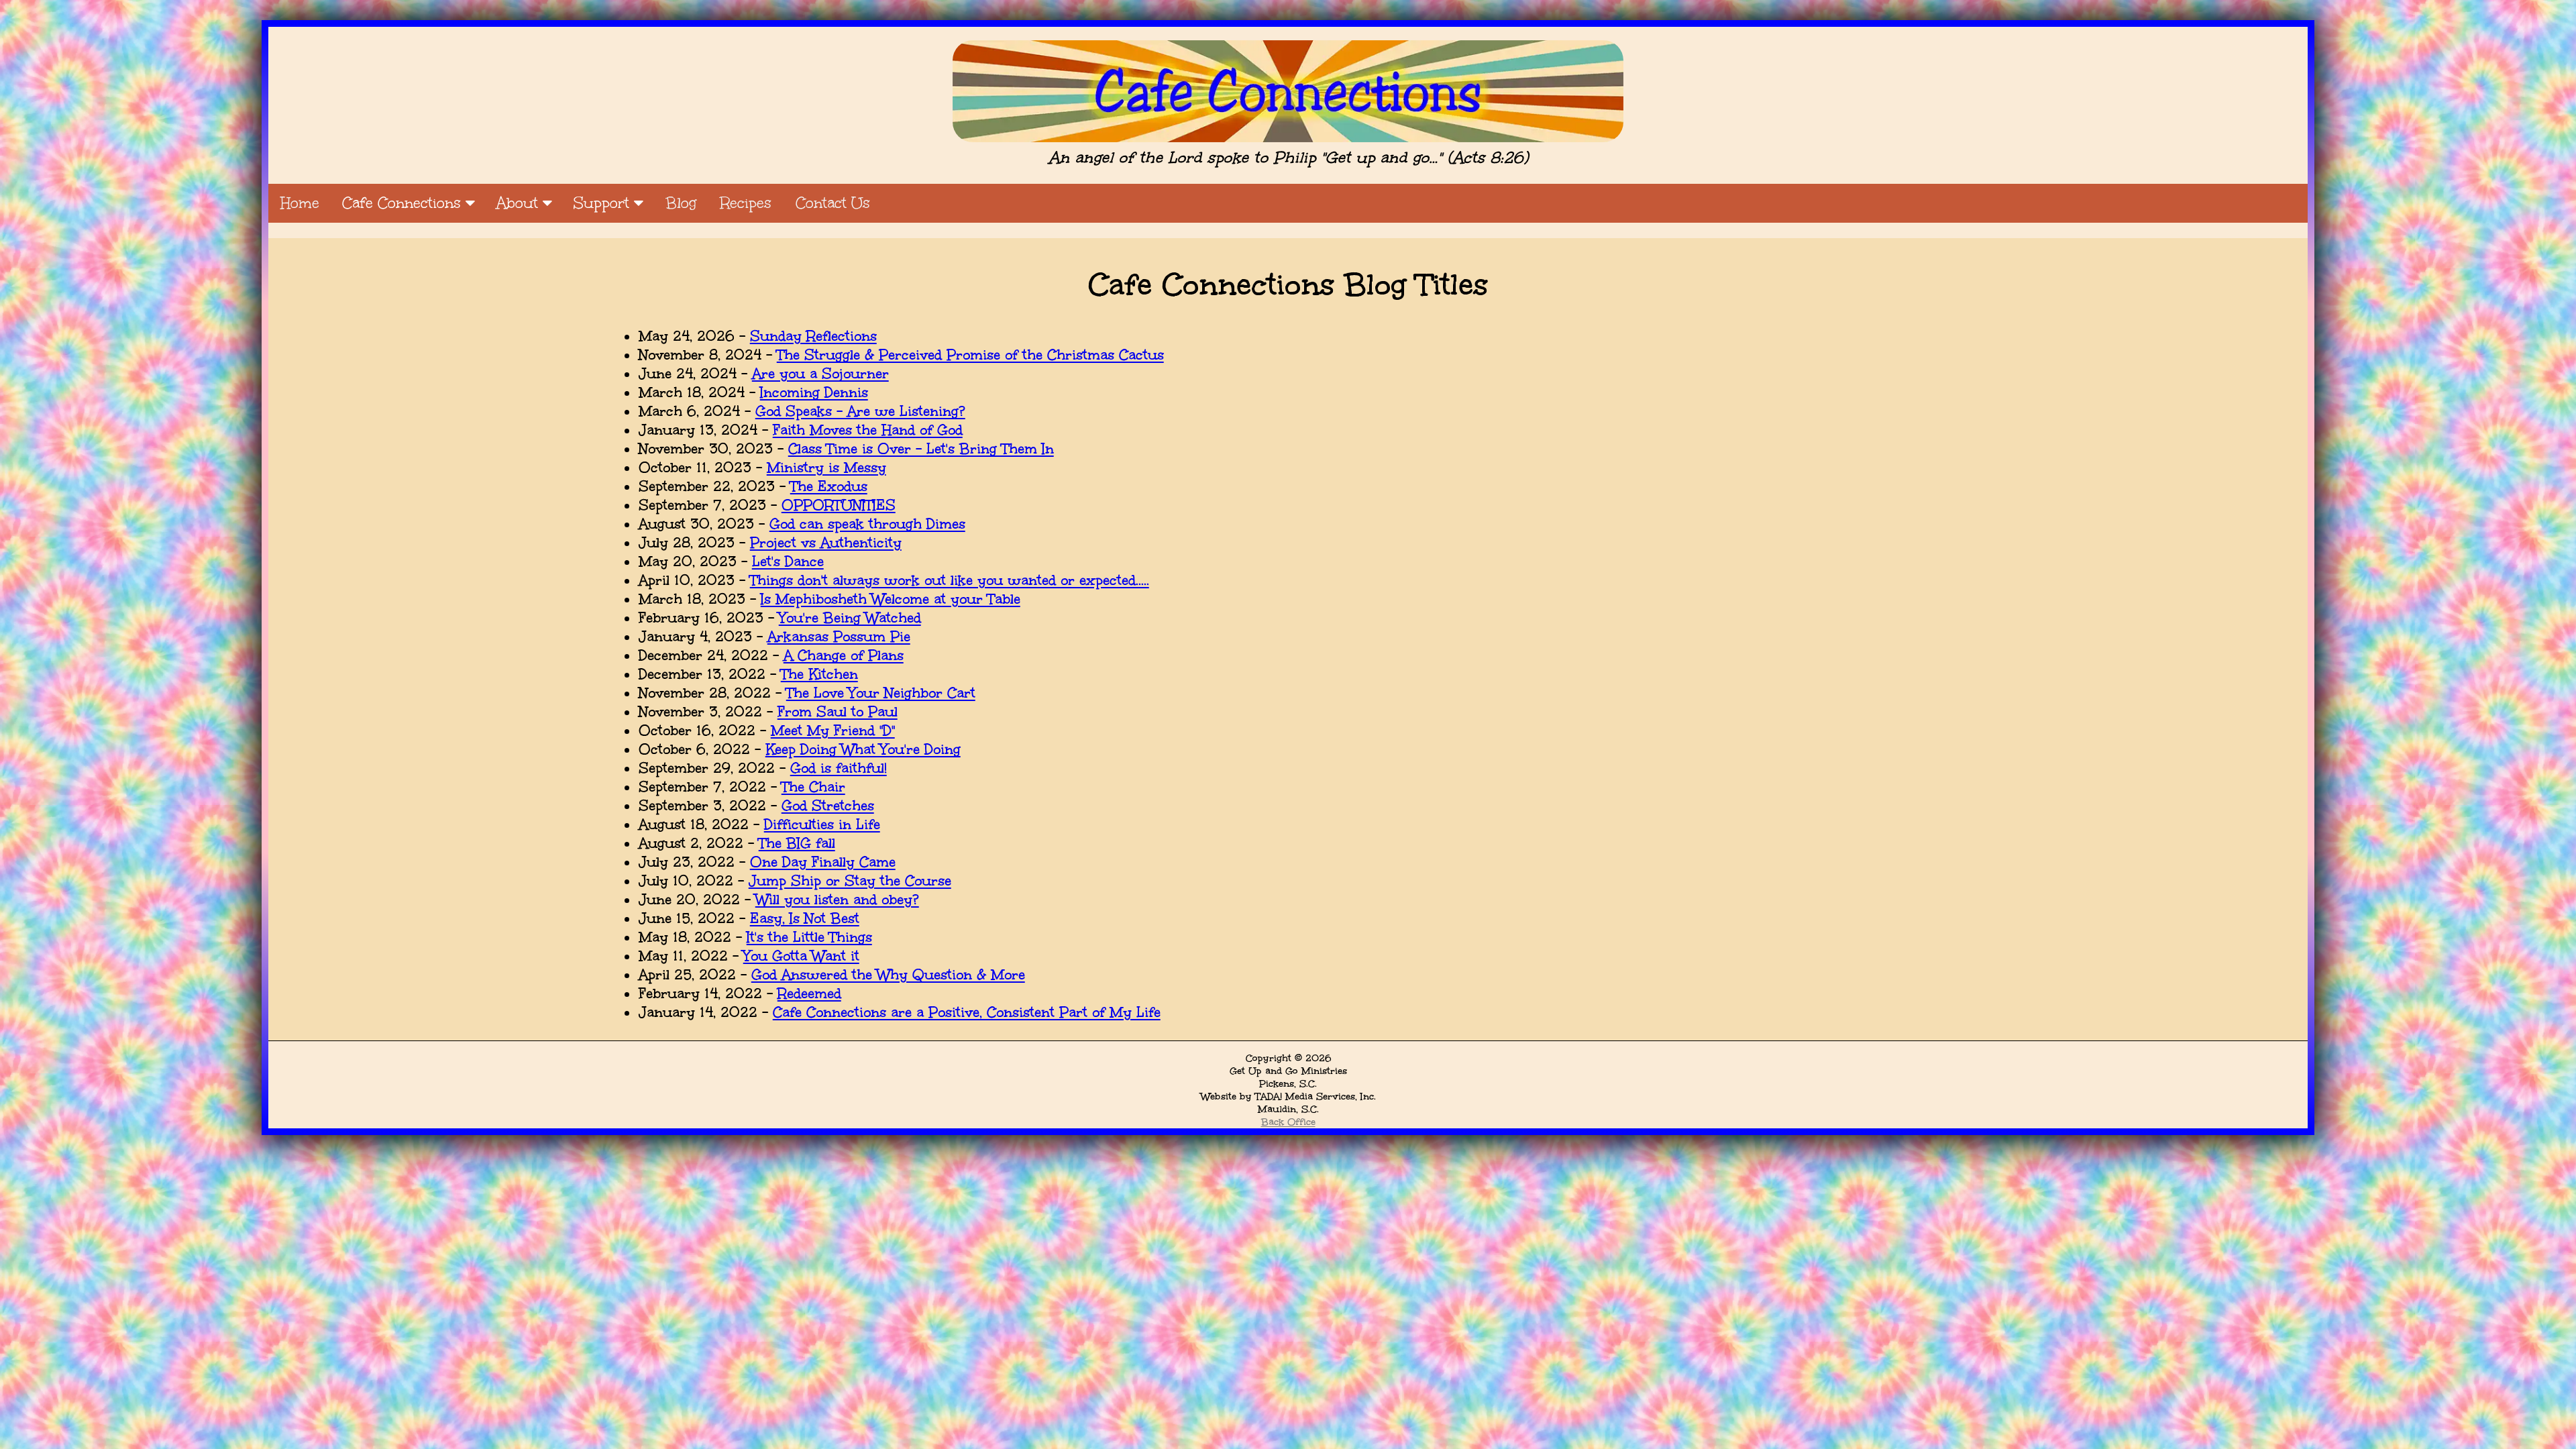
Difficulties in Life (822, 824)
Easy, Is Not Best (805, 918)
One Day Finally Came (823, 862)
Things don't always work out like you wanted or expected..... (950, 580)
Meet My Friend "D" (833, 731)
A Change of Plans (844, 655)
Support (604, 203)
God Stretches (828, 806)
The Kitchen (819, 674)
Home (300, 203)
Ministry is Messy (826, 468)
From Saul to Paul (838, 712)
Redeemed (809, 994)
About (520, 203)
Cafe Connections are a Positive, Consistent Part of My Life (967, 1012)
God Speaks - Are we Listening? (860, 411)
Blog (681, 203)
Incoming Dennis (814, 392)
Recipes (746, 203)
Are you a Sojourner (820, 374)
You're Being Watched (850, 618)
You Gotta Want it (801, 956)
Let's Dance (788, 561)
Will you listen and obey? (837, 900)
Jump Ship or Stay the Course (850, 881)
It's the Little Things (809, 937)
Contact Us (833, 203)
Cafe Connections (404, 203)
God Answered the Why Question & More (888, 975)
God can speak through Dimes (867, 524)
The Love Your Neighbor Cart (881, 693)
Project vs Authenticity (826, 543)
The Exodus (829, 486)
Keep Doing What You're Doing (863, 749)
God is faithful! (839, 768)
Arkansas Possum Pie (839, 637)
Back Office (1288, 1122)
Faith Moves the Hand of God (868, 430)
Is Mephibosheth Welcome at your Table (891, 599)
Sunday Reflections (813, 336)
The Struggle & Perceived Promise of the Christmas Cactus (970, 355)
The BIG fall (797, 843)
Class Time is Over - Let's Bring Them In (921, 449)
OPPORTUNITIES (839, 505)
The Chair (813, 787)
